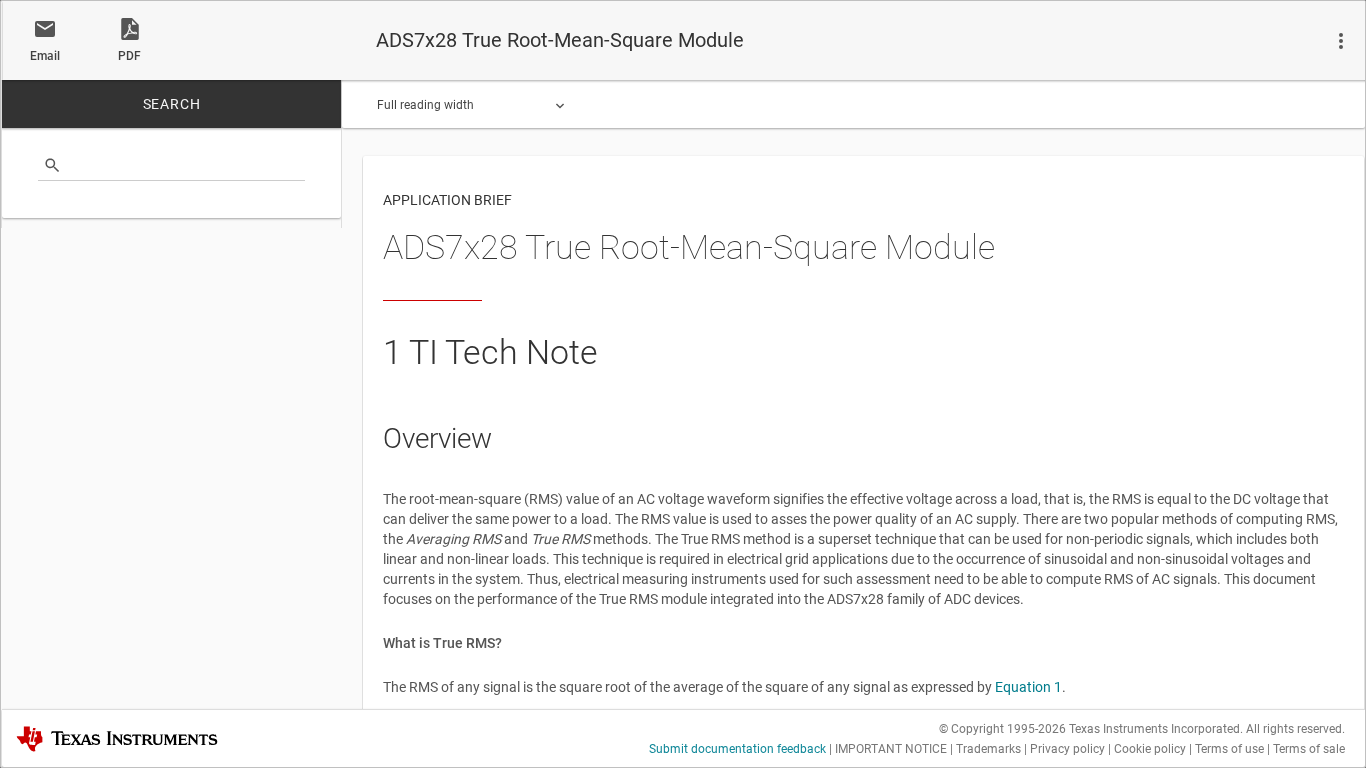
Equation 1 (1028, 687)
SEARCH (172, 104)
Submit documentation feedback (737, 749)
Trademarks (988, 749)
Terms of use (1229, 749)
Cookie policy (1150, 749)
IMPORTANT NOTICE (891, 749)
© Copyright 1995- (1002, 729)
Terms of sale (1309, 749)
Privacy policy (1067, 749)
